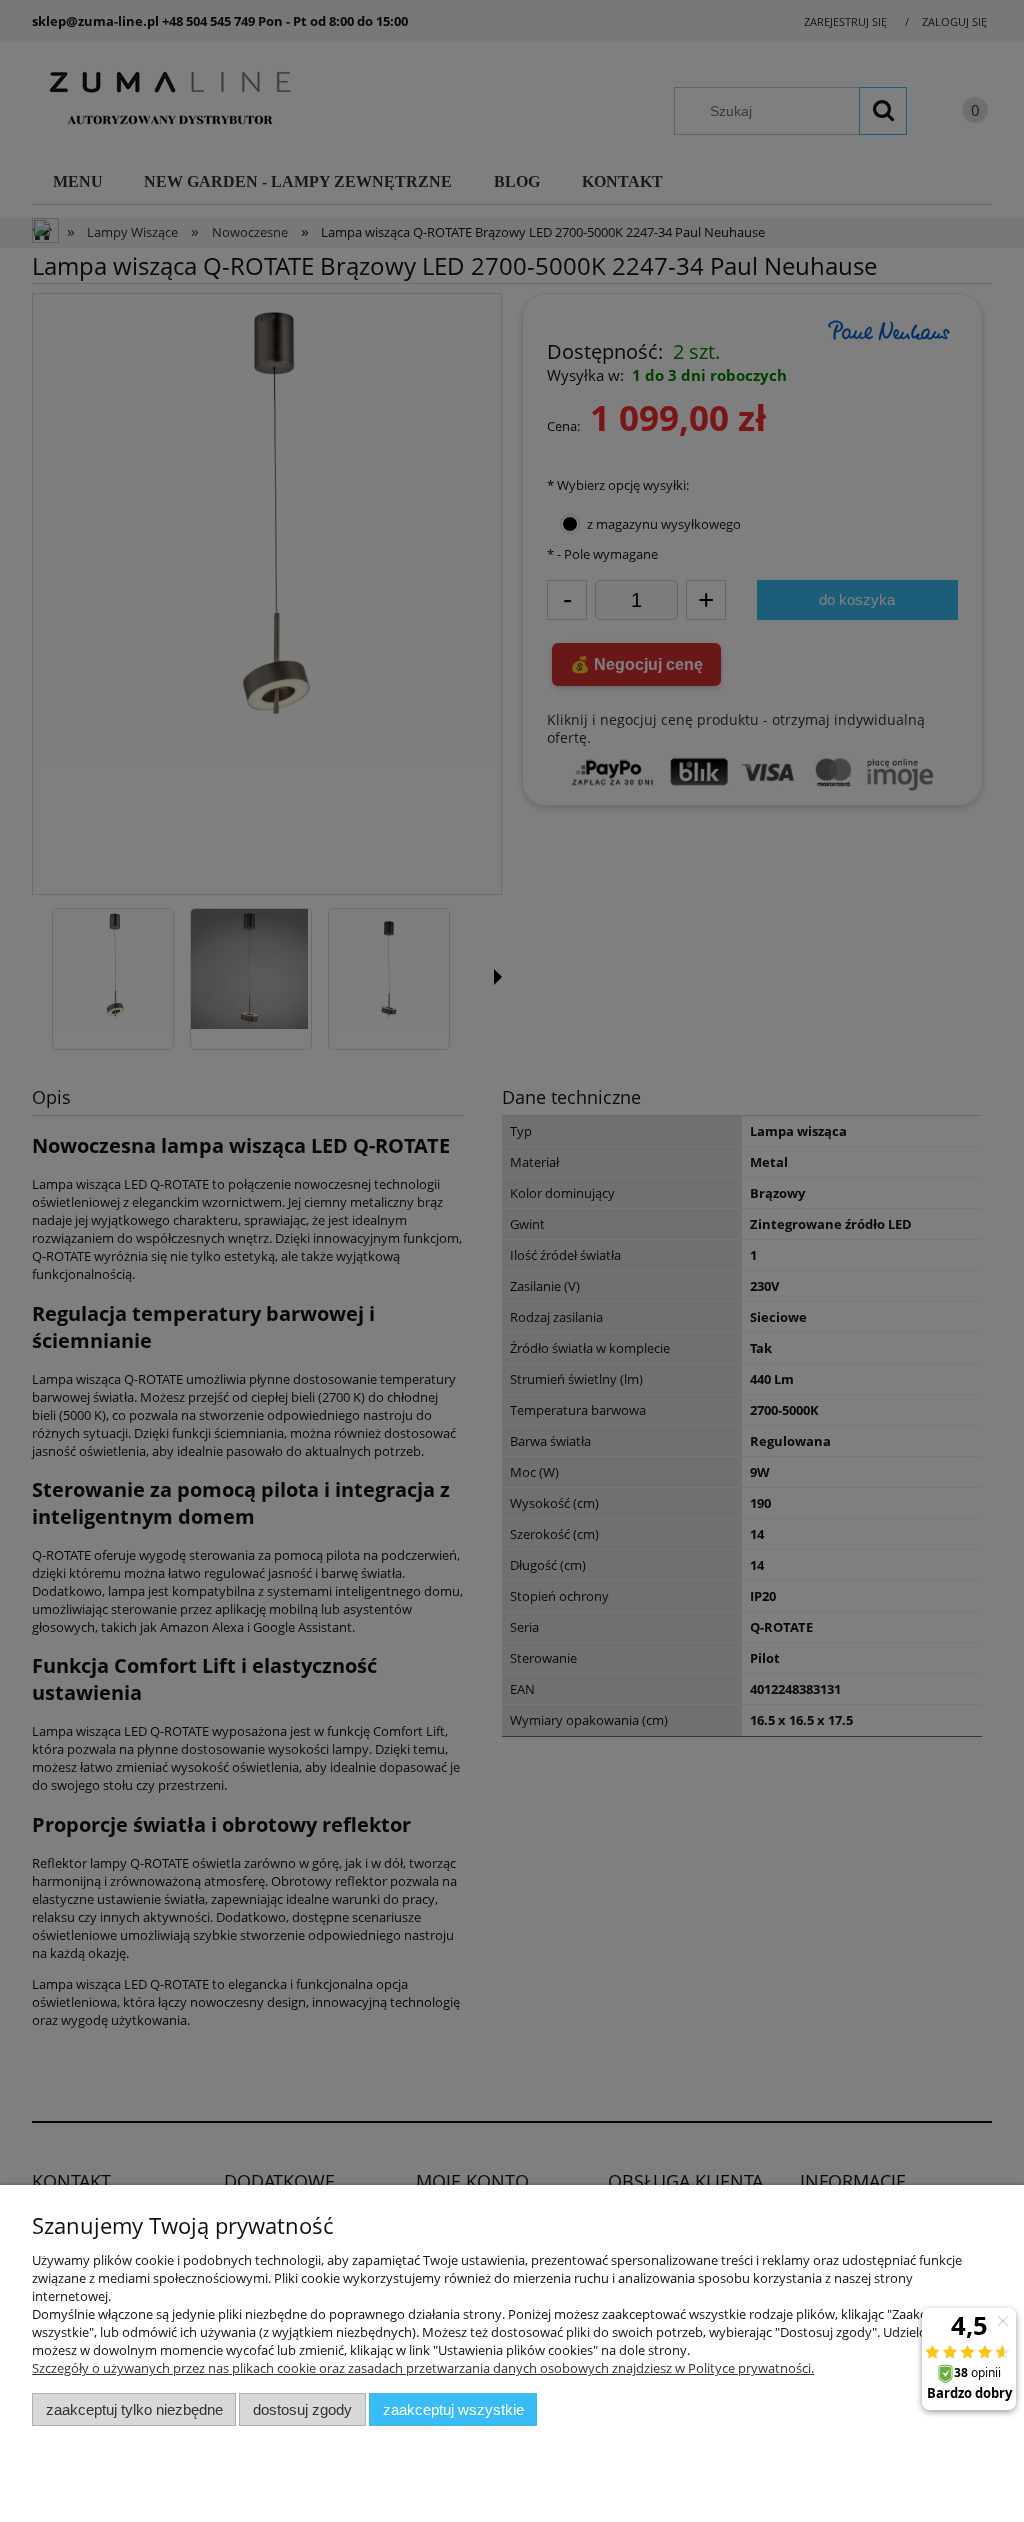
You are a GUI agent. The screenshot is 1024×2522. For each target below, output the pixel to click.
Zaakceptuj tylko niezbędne (134, 2409)
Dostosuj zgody (302, 2409)
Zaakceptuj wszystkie (453, 2409)
